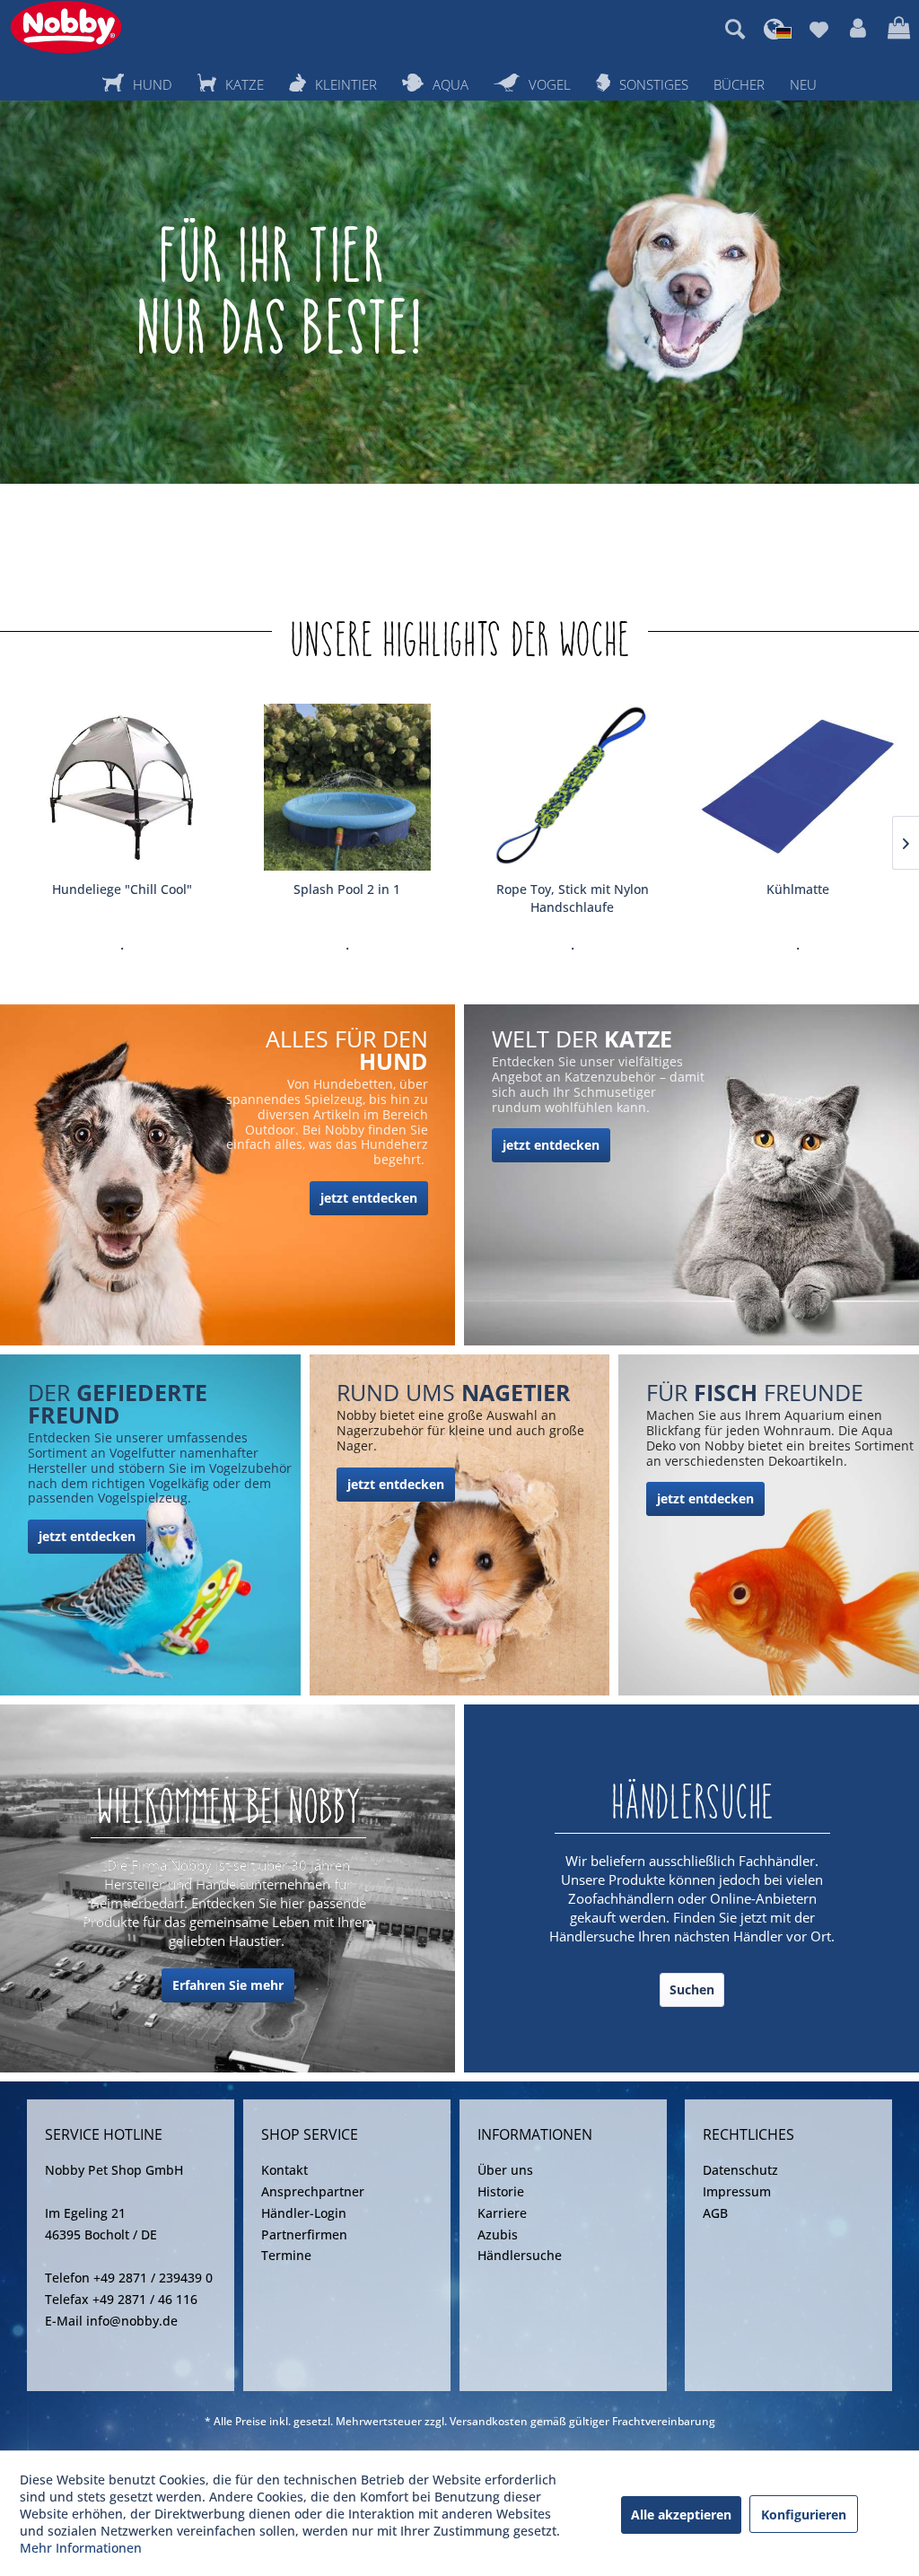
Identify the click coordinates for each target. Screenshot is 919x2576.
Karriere (502, 2213)
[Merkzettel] (819, 29)
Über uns (505, 2170)
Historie (501, 2191)
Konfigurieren (804, 2515)
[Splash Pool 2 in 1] (347, 787)
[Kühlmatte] (797, 787)
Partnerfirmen (304, 2234)
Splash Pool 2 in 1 (347, 889)
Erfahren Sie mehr (228, 1985)
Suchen (692, 1989)
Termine (286, 2255)
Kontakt (284, 2170)
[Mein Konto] (858, 29)
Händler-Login (304, 2213)
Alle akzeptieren (681, 2515)
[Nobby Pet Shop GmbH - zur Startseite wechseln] (66, 27)
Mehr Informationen (81, 2548)
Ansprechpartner (313, 2191)
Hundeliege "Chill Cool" (122, 889)
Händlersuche (520, 2255)
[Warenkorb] (899, 29)
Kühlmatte (798, 889)
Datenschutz (740, 2170)
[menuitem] (735, 29)
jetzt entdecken (369, 1198)
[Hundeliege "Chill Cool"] (122, 787)
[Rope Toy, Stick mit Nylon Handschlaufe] (572, 787)
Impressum (737, 2191)
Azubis (498, 2234)
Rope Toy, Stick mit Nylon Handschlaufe (573, 898)
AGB (715, 2213)
